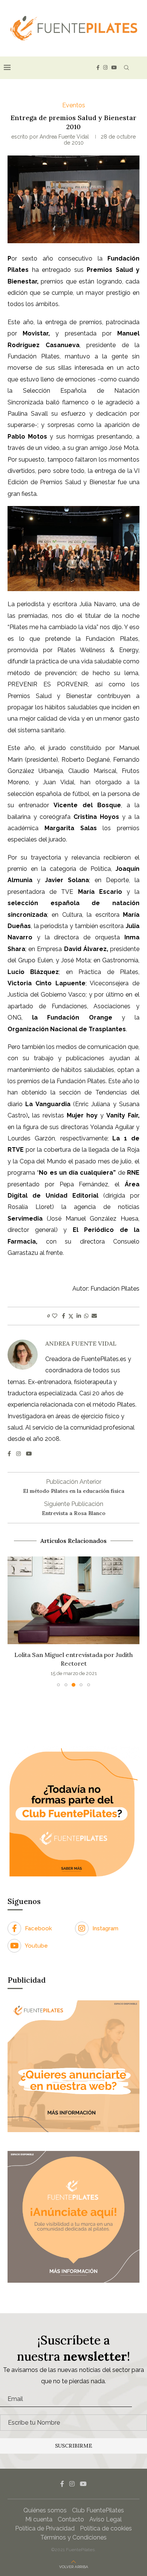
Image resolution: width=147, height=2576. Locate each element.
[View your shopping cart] (139, 68)
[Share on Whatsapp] (86, 1316)
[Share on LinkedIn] (79, 1316)
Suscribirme (74, 2446)
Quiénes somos (45, 2510)
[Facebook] (98, 68)
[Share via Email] (94, 1316)
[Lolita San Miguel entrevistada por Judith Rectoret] (73, 1600)
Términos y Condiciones (73, 2537)
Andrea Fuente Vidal (64, 137)
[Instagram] (105, 68)
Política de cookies (106, 2528)
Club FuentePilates (98, 2510)
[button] (14, 1621)
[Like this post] (55, 1316)
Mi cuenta (39, 2519)
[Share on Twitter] (71, 1316)
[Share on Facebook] (64, 1316)
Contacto (71, 2519)
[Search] (126, 68)
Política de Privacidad (45, 2528)
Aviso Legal (106, 2519)
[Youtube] (114, 68)
